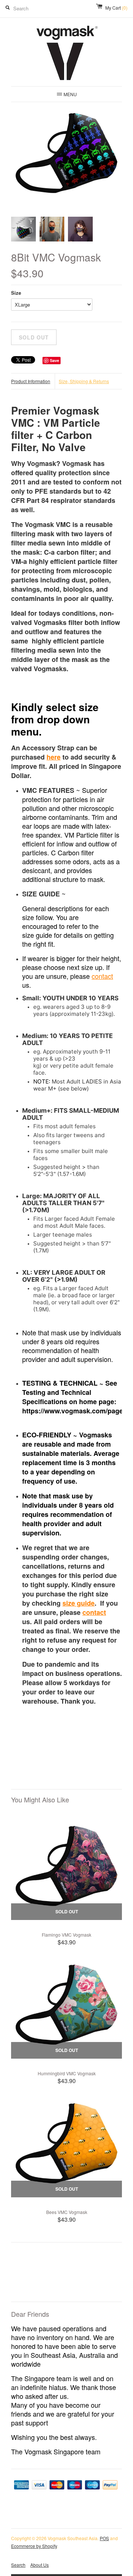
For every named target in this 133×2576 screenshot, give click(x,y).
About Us (40, 2565)
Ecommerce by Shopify (34, 2546)
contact (102, 976)
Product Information (31, 381)
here (54, 757)
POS (104, 2538)
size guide (79, 1603)
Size (16, 293)
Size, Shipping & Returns (84, 381)
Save (54, 360)
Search (18, 2565)
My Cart (116, 8)
